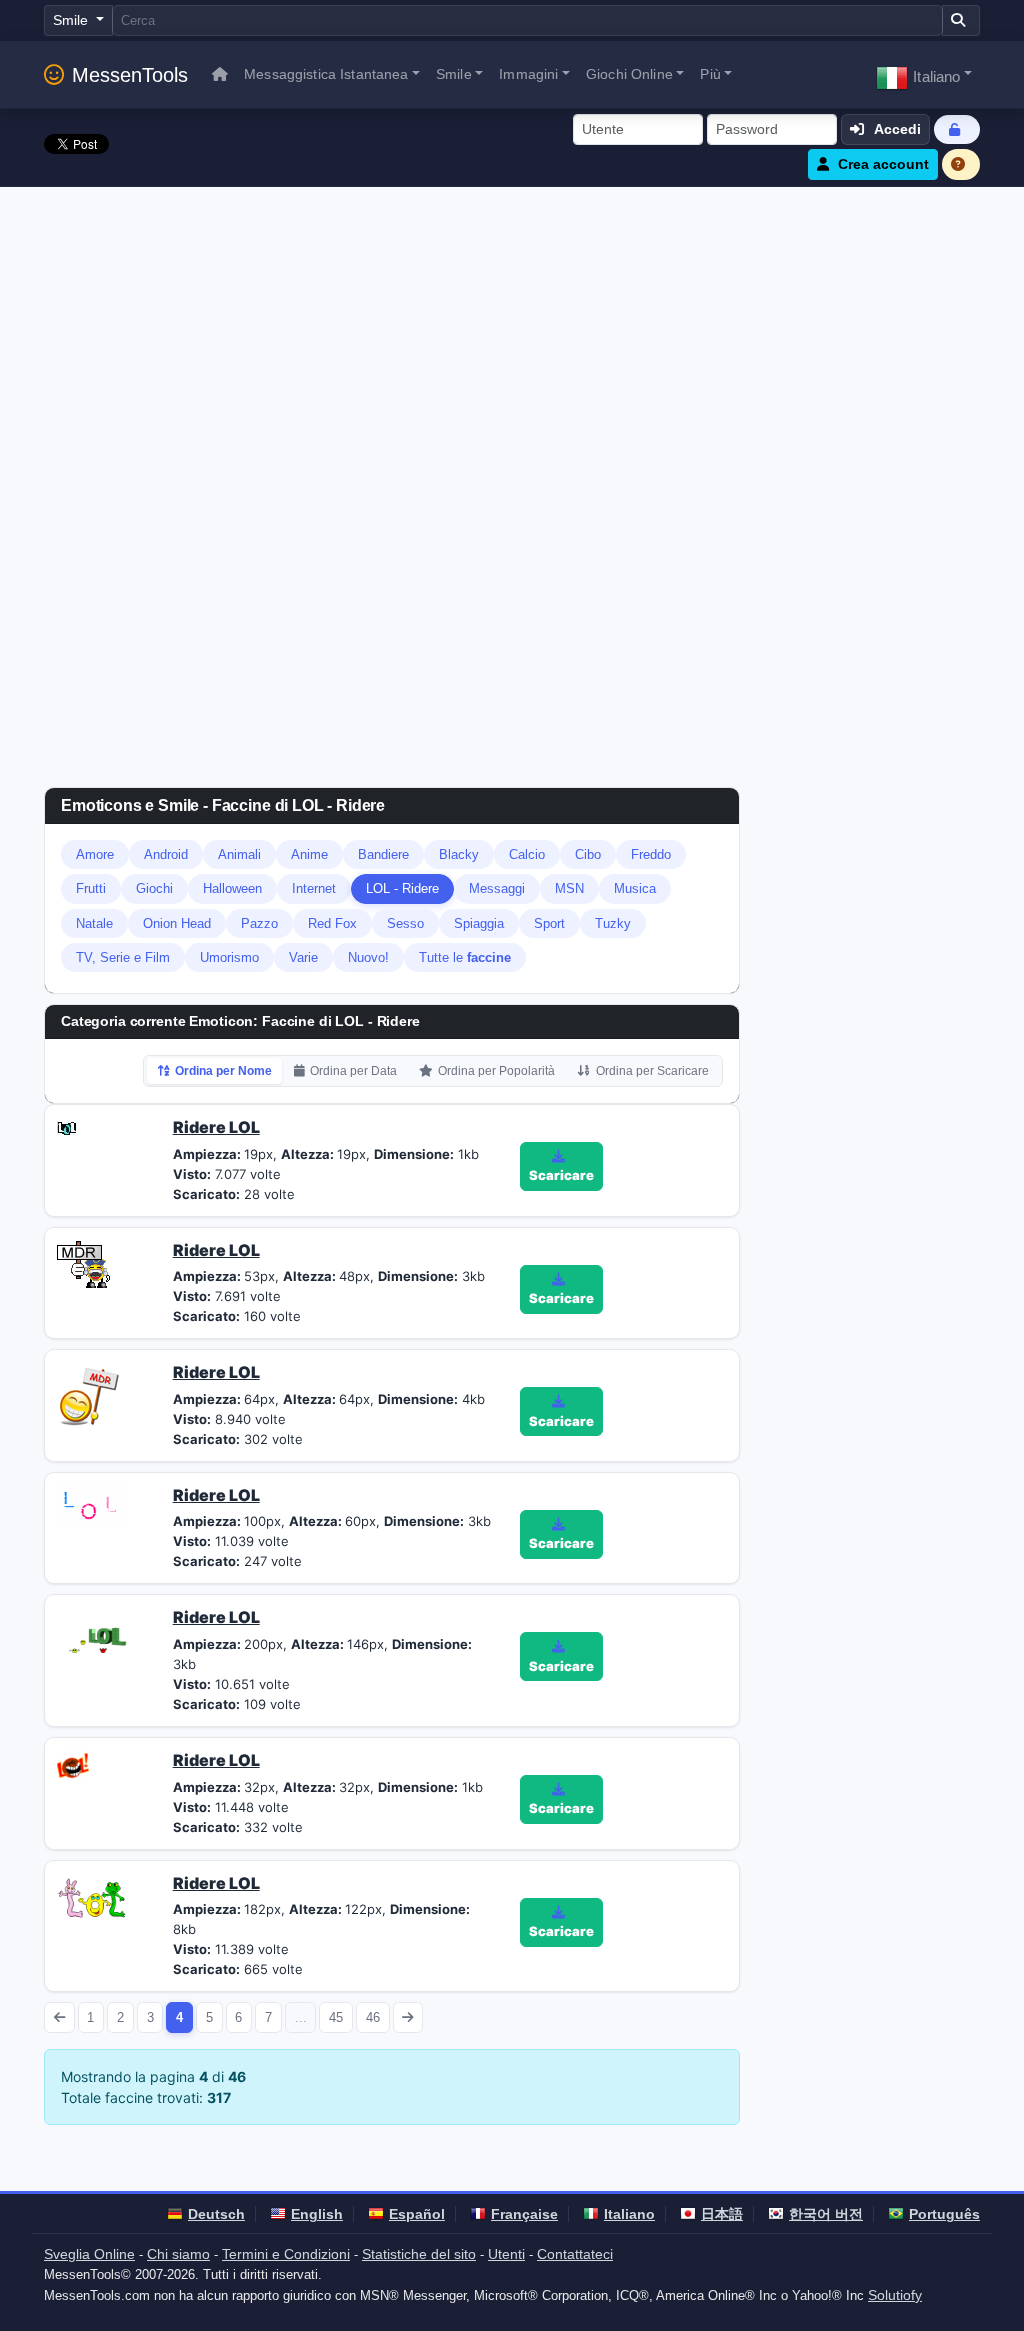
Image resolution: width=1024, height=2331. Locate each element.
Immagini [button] (528, 74)
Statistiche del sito (419, 2254)
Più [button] (710, 74)
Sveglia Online (89, 2254)
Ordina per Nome (223, 1071)
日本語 (722, 2214)
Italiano (629, 2214)
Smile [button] (454, 74)
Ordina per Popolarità (496, 1071)
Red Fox (332, 923)
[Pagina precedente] (59, 2017)
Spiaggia (479, 923)
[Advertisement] (512, 337)
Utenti (506, 2254)
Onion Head (177, 923)
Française (524, 2214)
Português (944, 2214)
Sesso (405, 923)
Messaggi (497, 888)
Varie (303, 957)
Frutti (91, 888)
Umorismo (229, 957)
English (317, 2214)
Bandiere (383, 854)
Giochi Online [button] (629, 74)
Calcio (527, 854)
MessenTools (130, 75)
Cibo (588, 854)
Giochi (154, 888)
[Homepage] (220, 74)
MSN (569, 888)
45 (336, 2017)
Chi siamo (178, 2254)
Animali (239, 854)
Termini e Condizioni (286, 2254)
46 (373, 2017)
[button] (924, 74)
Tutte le (465, 957)
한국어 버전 (826, 2214)
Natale (94, 923)
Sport (549, 923)
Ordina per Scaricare (652, 1071)
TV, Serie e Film (123, 957)
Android (166, 854)
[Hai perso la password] (957, 129)
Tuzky (613, 923)
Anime (309, 854)
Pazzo (259, 923)
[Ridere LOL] (66, 1127)
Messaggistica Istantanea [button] (326, 74)
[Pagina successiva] (408, 2017)
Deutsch (216, 2214)
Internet (314, 888)
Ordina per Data (353, 1071)
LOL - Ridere (402, 888)
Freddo (651, 854)
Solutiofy (895, 2295)
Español (417, 2214)
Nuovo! (368, 957)
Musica (635, 888)
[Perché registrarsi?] (961, 164)
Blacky (459, 854)
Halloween (232, 888)
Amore (95, 854)
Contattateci (575, 2254)
